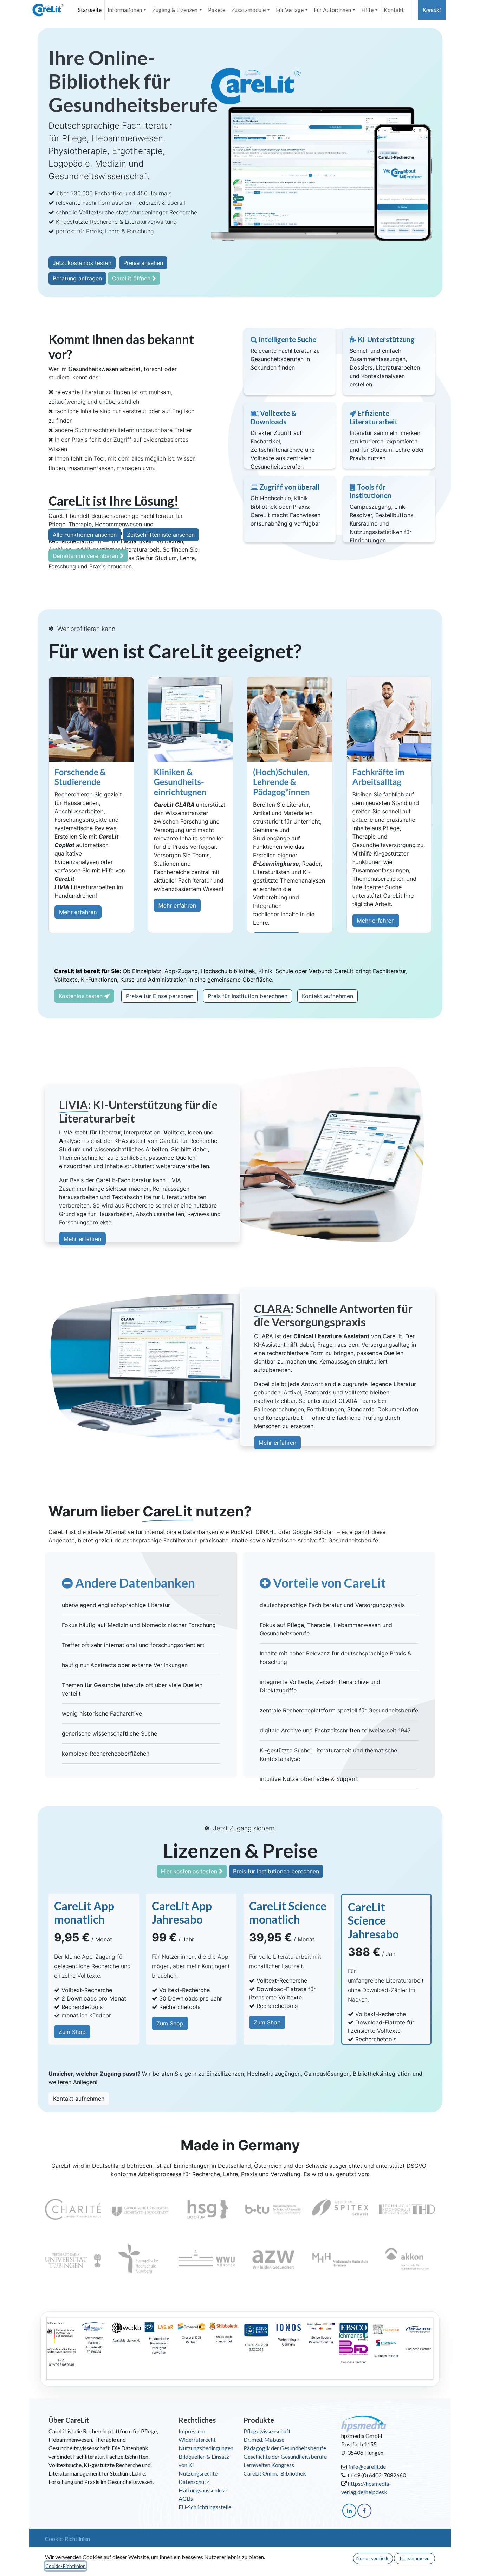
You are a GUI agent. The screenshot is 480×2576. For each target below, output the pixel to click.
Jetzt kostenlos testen (82, 263)
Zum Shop (72, 2032)
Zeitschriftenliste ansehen (161, 535)
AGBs (186, 2499)
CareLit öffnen (132, 278)
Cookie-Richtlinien (67, 2539)
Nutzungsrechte (198, 2473)
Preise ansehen (143, 263)
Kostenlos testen (82, 996)
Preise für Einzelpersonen (160, 996)
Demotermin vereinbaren (86, 556)
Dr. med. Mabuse (264, 2440)
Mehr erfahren (78, 912)
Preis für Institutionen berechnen (276, 1871)
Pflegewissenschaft (267, 2431)
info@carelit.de (367, 2467)
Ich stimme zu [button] (415, 2558)
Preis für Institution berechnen (248, 996)
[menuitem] (90, 10)
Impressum (192, 2431)
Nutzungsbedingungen (206, 2448)
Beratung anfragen (77, 278)
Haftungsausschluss (203, 2490)
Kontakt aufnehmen (327, 996)
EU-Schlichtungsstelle (205, 2507)
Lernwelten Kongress (269, 2465)
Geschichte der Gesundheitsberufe (285, 2456)
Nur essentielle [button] (373, 2558)
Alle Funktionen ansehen (85, 535)
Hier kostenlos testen (190, 1871)
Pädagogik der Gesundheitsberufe (285, 2448)
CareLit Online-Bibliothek (275, 2473)
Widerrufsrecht (197, 2440)
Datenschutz (194, 2482)
